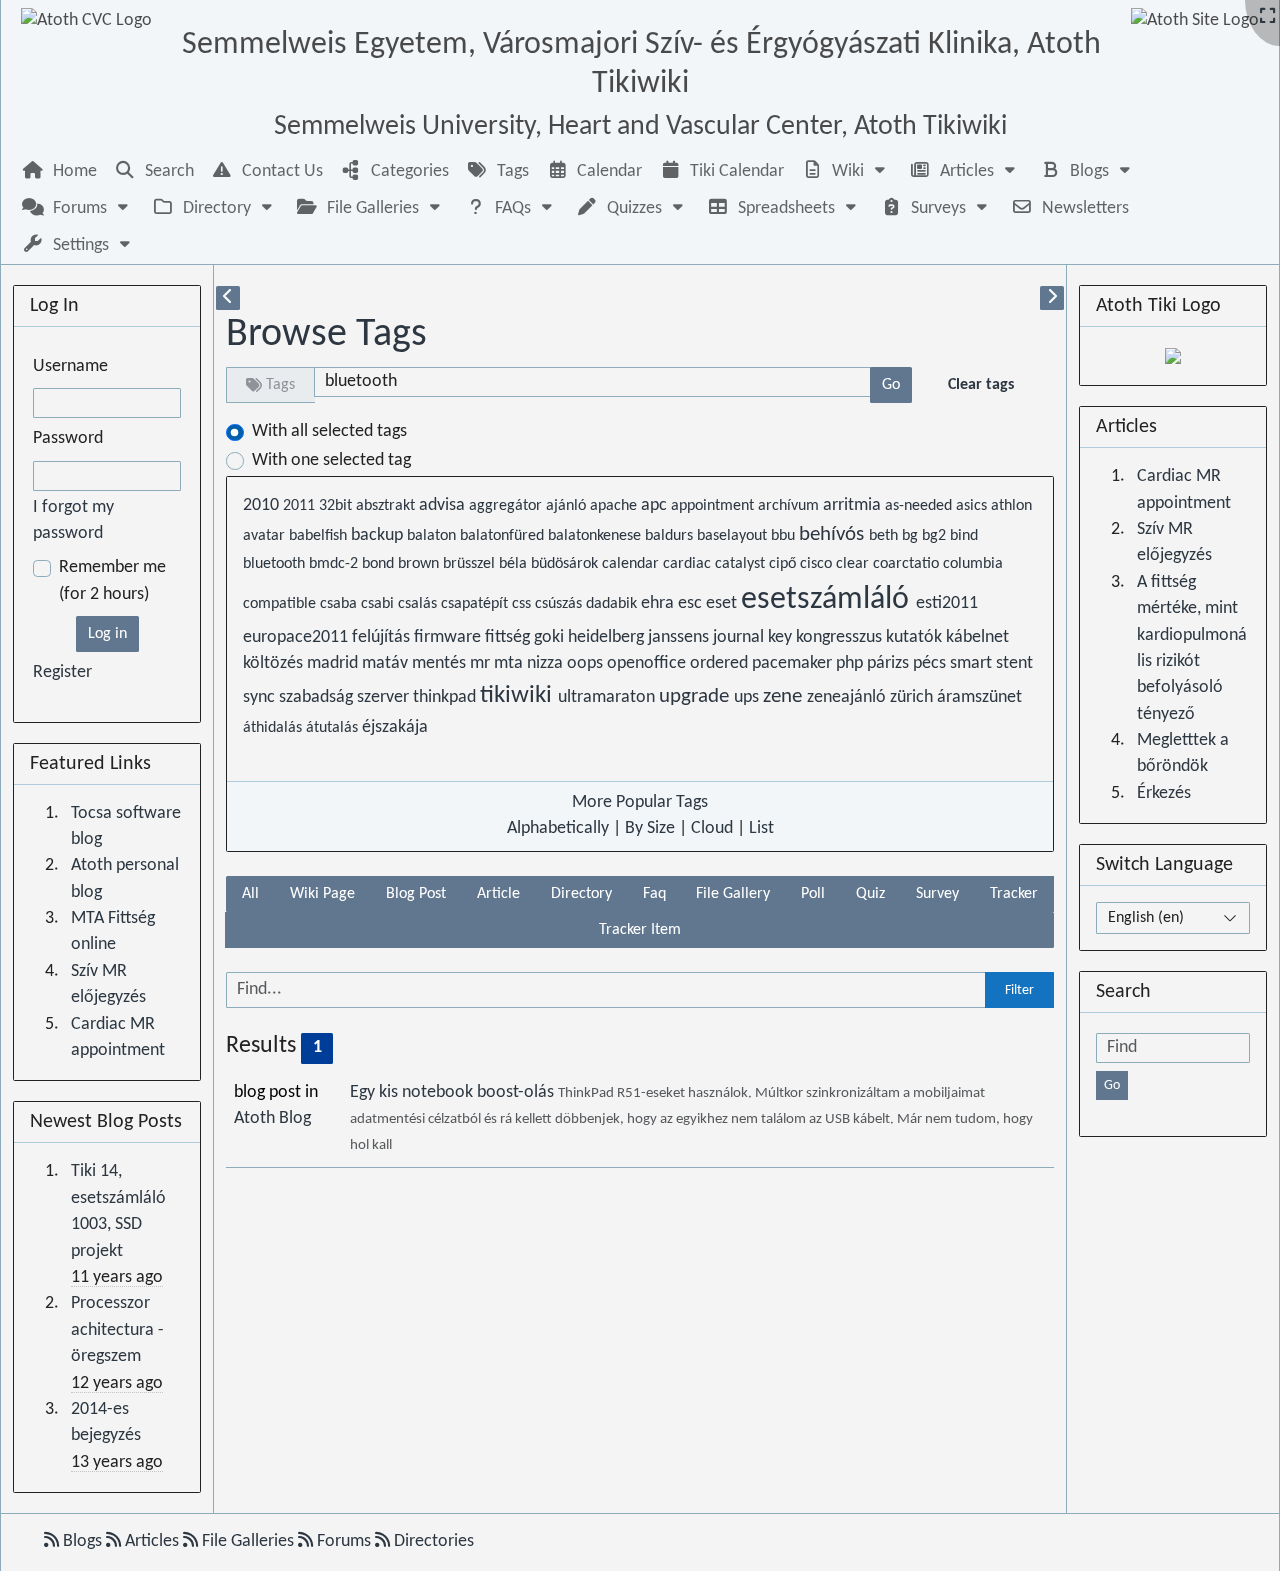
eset (723, 603)
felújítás (383, 637)
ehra (659, 603)
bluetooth (276, 564)
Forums (344, 1541)
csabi (379, 604)
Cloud (712, 828)
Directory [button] (581, 894)
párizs (890, 663)
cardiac (689, 564)
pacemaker (794, 663)
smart (973, 663)
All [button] (250, 894)
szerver (385, 697)
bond (380, 564)
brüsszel (471, 564)
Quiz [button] (870, 894)
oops (587, 663)
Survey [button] (937, 894)
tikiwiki (519, 696)
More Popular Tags (640, 802)
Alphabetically (558, 828)
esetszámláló (828, 600)
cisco (818, 564)
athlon (1011, 506)
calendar (632, 564)
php (851, 663)
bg (912, 536)
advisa (444, 505)
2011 (301, 506)
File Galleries (248, 1541)
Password (68, 438)
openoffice (648, 663)
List (761, 828)
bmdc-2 (335, 564)
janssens (680, 637)
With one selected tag (331, 460)
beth (885, 536)
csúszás (560, 604)
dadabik (613, 604)
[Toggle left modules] (228, 298)
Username (70, 366)
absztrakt (387, 506)
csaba (340, 604)
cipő (784, 564)
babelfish (320, 536)
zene (785, 696)
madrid (334, 663)
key (782, 637)
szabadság (318, 697)
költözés (275, 663)
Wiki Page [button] (322, 894)
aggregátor (507, 506)
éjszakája (395, 727)
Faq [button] (654, 894)
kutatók (916, 637)
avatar (266, 536)
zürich (913, 697)
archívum (790, 506)
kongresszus (841, 637)
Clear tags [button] (981, 385)
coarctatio (908, 564)
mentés (441, 663)
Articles (152, 1541)
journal (740, 637)
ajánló (568, 506)
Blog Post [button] (416, 894)
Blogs (82, 1541)
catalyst (742, 564)
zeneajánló (848, 697)
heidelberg (608, 637)
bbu (785, 536)
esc (692, 603)
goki (551, 637)
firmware (449, 637)
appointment (714, 506)
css (523, 604)
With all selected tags (329, 431)
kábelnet (977, 637)
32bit (337, 506)
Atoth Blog (272, 1118)
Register (62, 672)
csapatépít (476, 604)
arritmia (854, 505)
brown (420, 564)
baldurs (671, 536)
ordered (721, 663)
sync (261, 697)
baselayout (734, 536)
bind (964, 536)
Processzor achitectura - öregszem (117, 1330)
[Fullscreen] (1267, 17)
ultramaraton (608, 697)
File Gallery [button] (733, 894)
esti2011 (947, 603)
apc (656, 505)
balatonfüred (504, 536)
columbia (973, 564)
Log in (107, 634)
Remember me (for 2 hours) (112, 580)
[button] (846, 171)
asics (973, 506)
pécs (931, 663)
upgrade (696, 696)
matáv (387, 663)
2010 (263, 505)
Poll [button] (813, 894)
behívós (834, 534)
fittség (509, 637)
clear (854, 564)
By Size (650, 828)
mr (482, 663)
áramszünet (979, 697)
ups (748, 697)
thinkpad (446, 697)
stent (1014, 663)
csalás (419, 604)
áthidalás (274, 728)
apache (615, 506)
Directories (432, 1541)
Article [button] (498, 894)
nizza (547, 663)
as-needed (920, 506)
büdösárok (566, 564)
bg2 (936, 536)
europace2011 (297, 637)
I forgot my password (73, 520)
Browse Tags (326, 335)
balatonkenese (596, 536)
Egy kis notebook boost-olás (454, 1092)
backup (379, 535)
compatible (281, 604)
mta (510, 663)
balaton (433, 536)
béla (515, 564)
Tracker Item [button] (640, 930)
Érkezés (1164, 793)
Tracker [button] (1014, 894)
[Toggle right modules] (1052, 298)
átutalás (334, 728)
